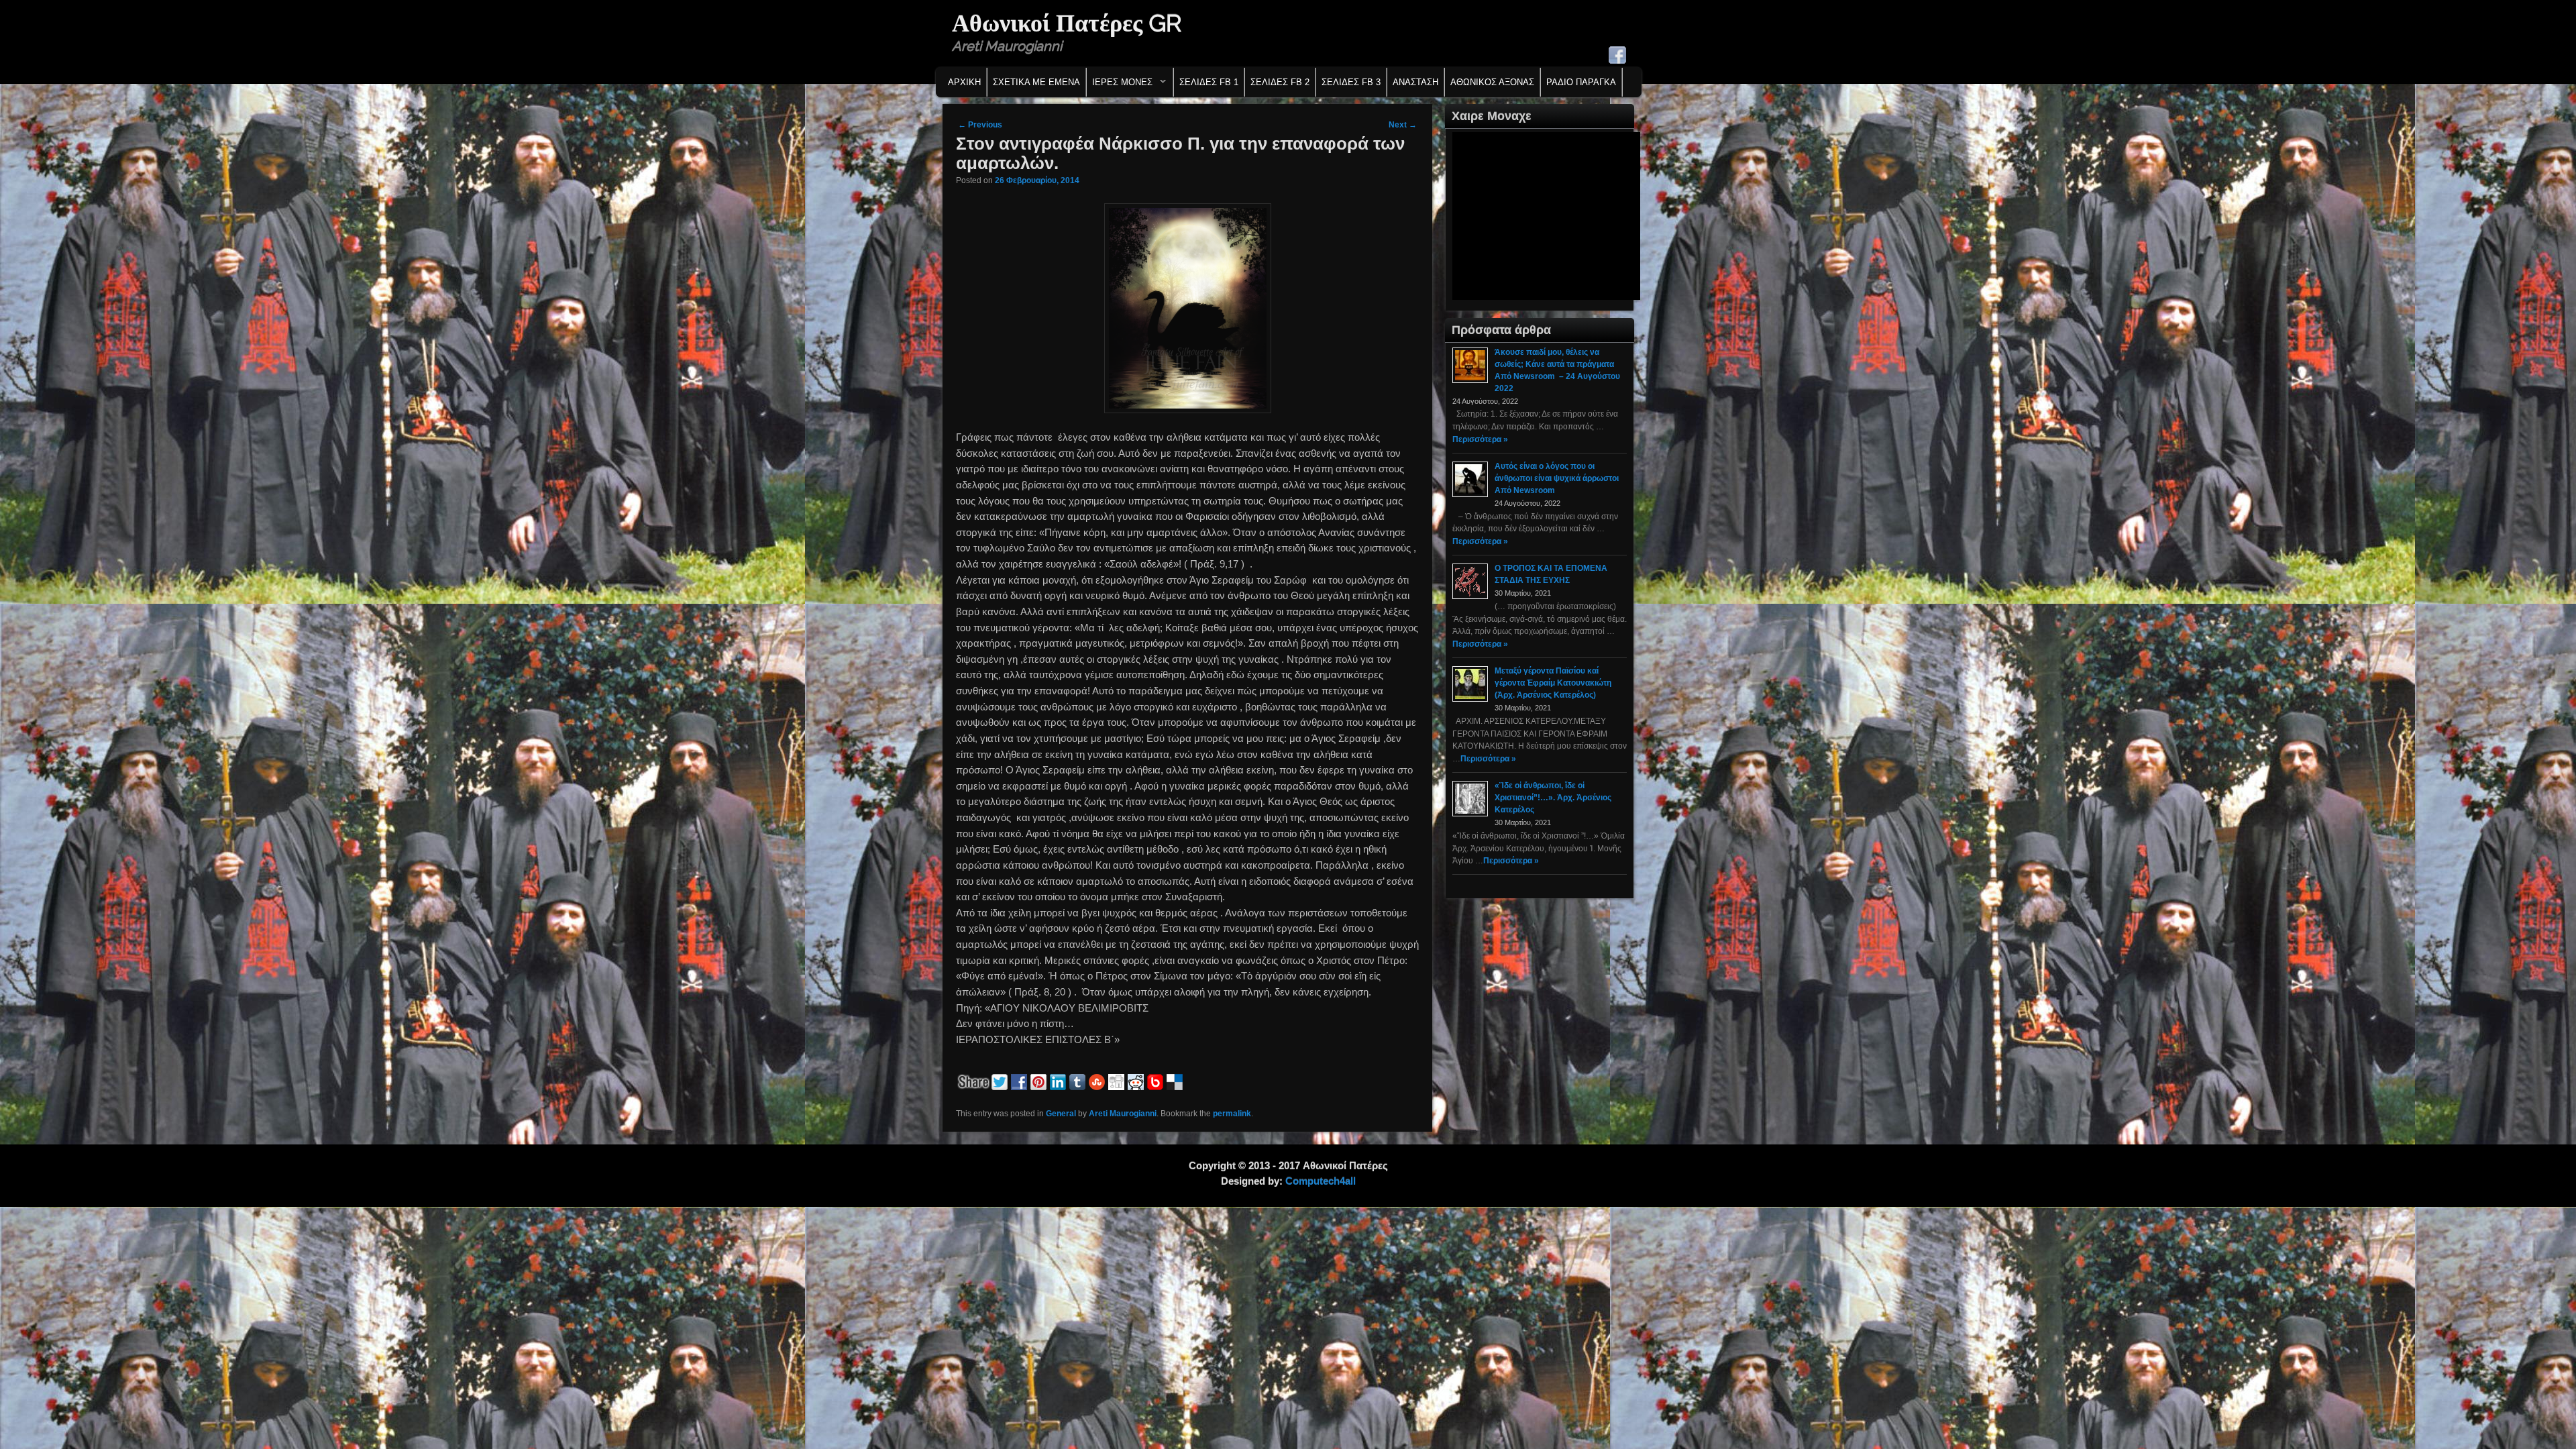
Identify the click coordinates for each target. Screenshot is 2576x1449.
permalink (1232, 1114)
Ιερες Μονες (1120, 86)
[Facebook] (1617, 55)
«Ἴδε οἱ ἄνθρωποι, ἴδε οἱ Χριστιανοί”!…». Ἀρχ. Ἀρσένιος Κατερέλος (1553, 798)
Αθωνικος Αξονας (1492, 82)
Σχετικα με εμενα (1036, 82)
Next (1403, 125)
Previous (980, 125)
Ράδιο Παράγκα (1581, 82)
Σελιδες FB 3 (1351, 82)
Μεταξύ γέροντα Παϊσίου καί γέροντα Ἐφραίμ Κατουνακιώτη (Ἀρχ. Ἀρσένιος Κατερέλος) (1553, 683)
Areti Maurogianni (1123, 1114)
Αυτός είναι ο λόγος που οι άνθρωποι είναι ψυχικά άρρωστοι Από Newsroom (1557, 478)
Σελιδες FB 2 (1280, 82)
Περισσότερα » (1480, 439)
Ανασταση (1415, 82)
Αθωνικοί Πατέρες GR (1067, 23)
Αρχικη (964, 82)
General (1061, 1114)
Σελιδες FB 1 (1209, 82)
